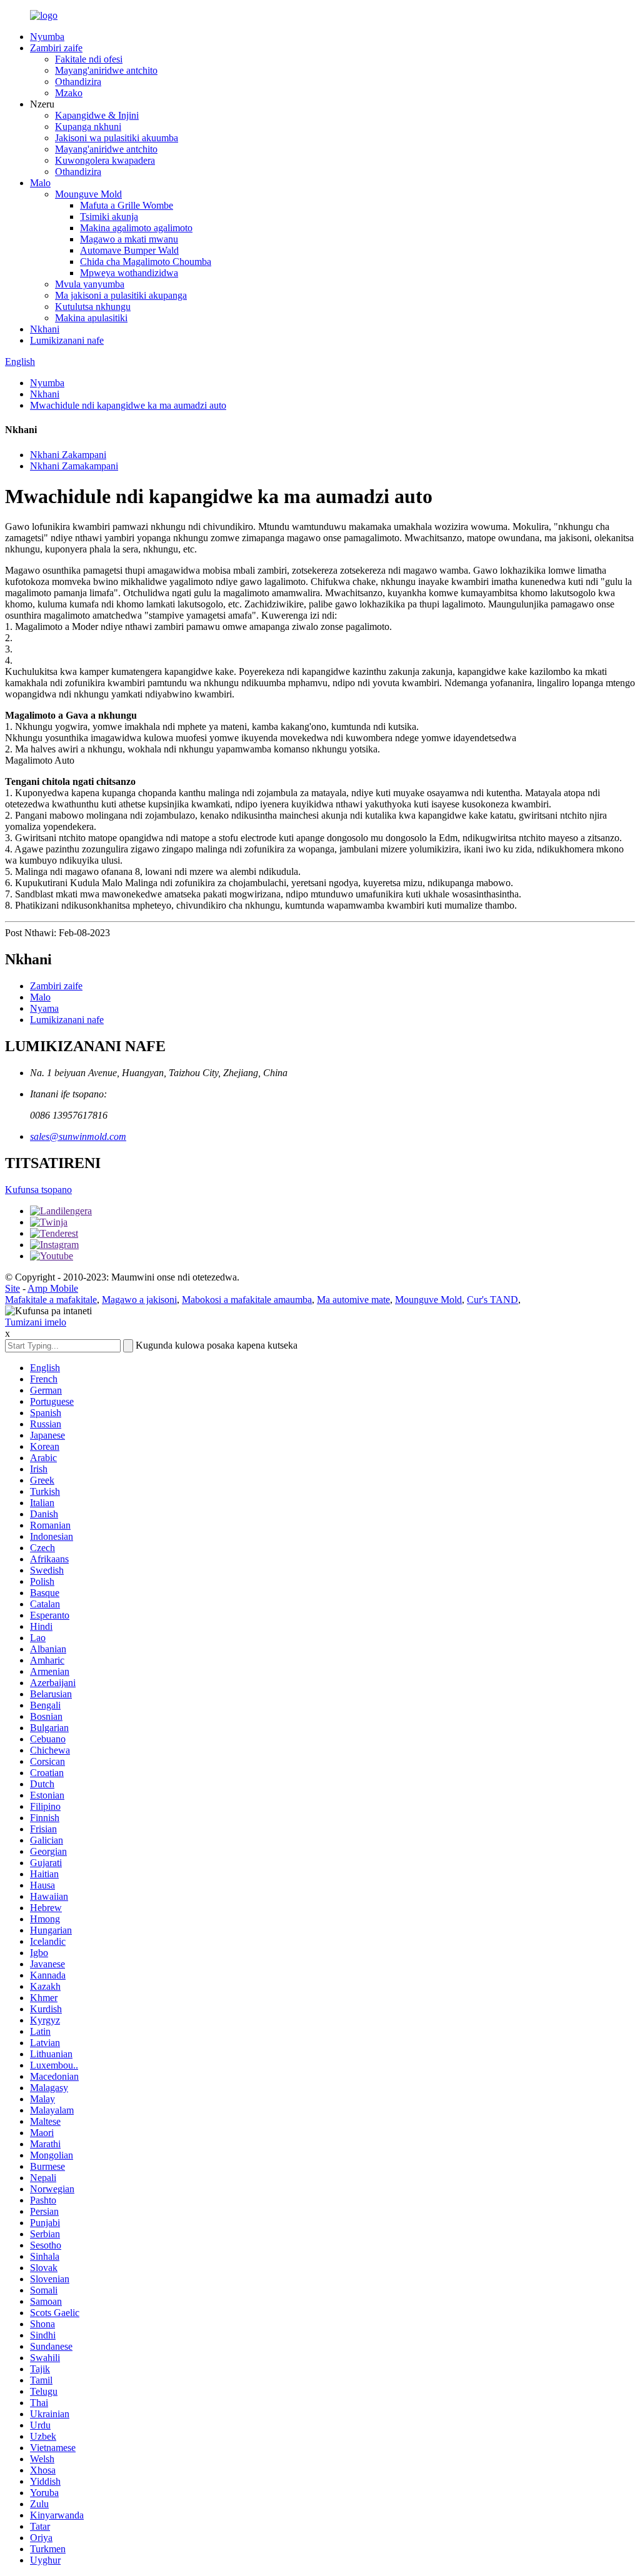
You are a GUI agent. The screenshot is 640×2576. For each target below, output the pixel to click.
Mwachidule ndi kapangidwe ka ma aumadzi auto (128, 405)
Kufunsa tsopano (38, 1190)
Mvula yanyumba (90, 284)
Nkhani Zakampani (68, 455)
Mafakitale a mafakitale (51, 1300)
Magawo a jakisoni (139, 1300)
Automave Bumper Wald (129, 250)
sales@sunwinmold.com (78, 1136)
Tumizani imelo (36, 1322)
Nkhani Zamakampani (74, 466)
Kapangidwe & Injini (97, 115)
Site (12, 1288)
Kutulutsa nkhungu (93, 307)
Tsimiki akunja (109, 217)
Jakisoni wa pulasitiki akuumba (117, 138)
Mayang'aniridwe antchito (106, 70)
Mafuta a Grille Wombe (127, 205)
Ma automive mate (353, 1300)
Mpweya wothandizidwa (129, 273)
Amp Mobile (53, 1288)
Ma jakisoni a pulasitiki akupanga (121, 295)
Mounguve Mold (88, 194)
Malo (40, 183)
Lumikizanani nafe (67, 340)
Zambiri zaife (56, 48)
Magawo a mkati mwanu (129, 239)
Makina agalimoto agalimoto (136, 228)
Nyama (44, 1008)
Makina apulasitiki (91, 318)
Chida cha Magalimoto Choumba (146, 262)
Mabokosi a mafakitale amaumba (247, 1300)
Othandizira (78, 82)
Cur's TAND (492, 1300)
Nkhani (45, 329)
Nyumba (47, 37)
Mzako (69, 93)
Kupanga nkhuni (88, 127)
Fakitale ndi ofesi (89, 59)
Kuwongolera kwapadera (105, 160)
